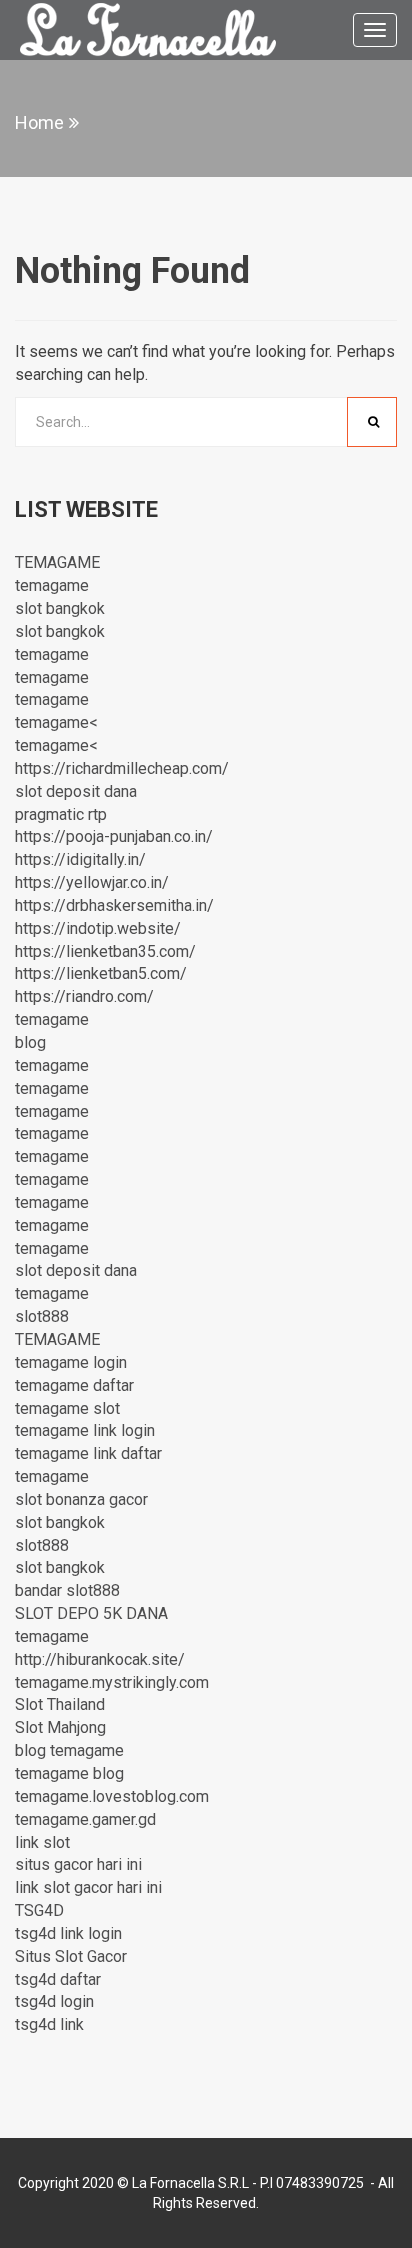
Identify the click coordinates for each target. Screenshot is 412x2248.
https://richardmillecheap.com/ (122, 768)
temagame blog (69, 1773)
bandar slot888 (67, 1590)
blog (30, 1042)
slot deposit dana (76, 791)
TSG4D (39, 1910)
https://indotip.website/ (98, 928)
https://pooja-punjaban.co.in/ (114, 836)
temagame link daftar (88, 1453)
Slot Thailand (60, 1704)
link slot (42, 1842)
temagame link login (85, 1430)
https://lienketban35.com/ (105, 951)
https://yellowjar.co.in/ (92, 882)
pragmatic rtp (61, 814)
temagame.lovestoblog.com (112, 1796)
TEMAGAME (57, 562)
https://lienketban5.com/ (101, 973)
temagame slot (67, 1408)
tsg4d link (49, 2024)
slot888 (42, 1316)
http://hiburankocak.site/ (100, 1659)
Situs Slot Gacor (71, 1956)
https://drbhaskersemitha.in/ (114, 905)
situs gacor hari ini (78, 1864)
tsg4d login (54, 2001)
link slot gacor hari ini (88, 1887)
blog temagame (69, 1750)
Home (39, 122)
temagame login (71, 1362)
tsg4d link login (68, 1933)
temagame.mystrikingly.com (112, 1682)
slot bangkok (60, 608)
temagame (52, 585)
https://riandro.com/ (84, 996)
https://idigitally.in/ (80, 859)
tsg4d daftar (58, 1979)
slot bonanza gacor (81, 1499)
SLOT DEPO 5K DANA (91, 1613)
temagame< (56, 722)
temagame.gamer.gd (85, 1819)
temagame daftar (74, 1385)
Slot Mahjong (60, 1727)
